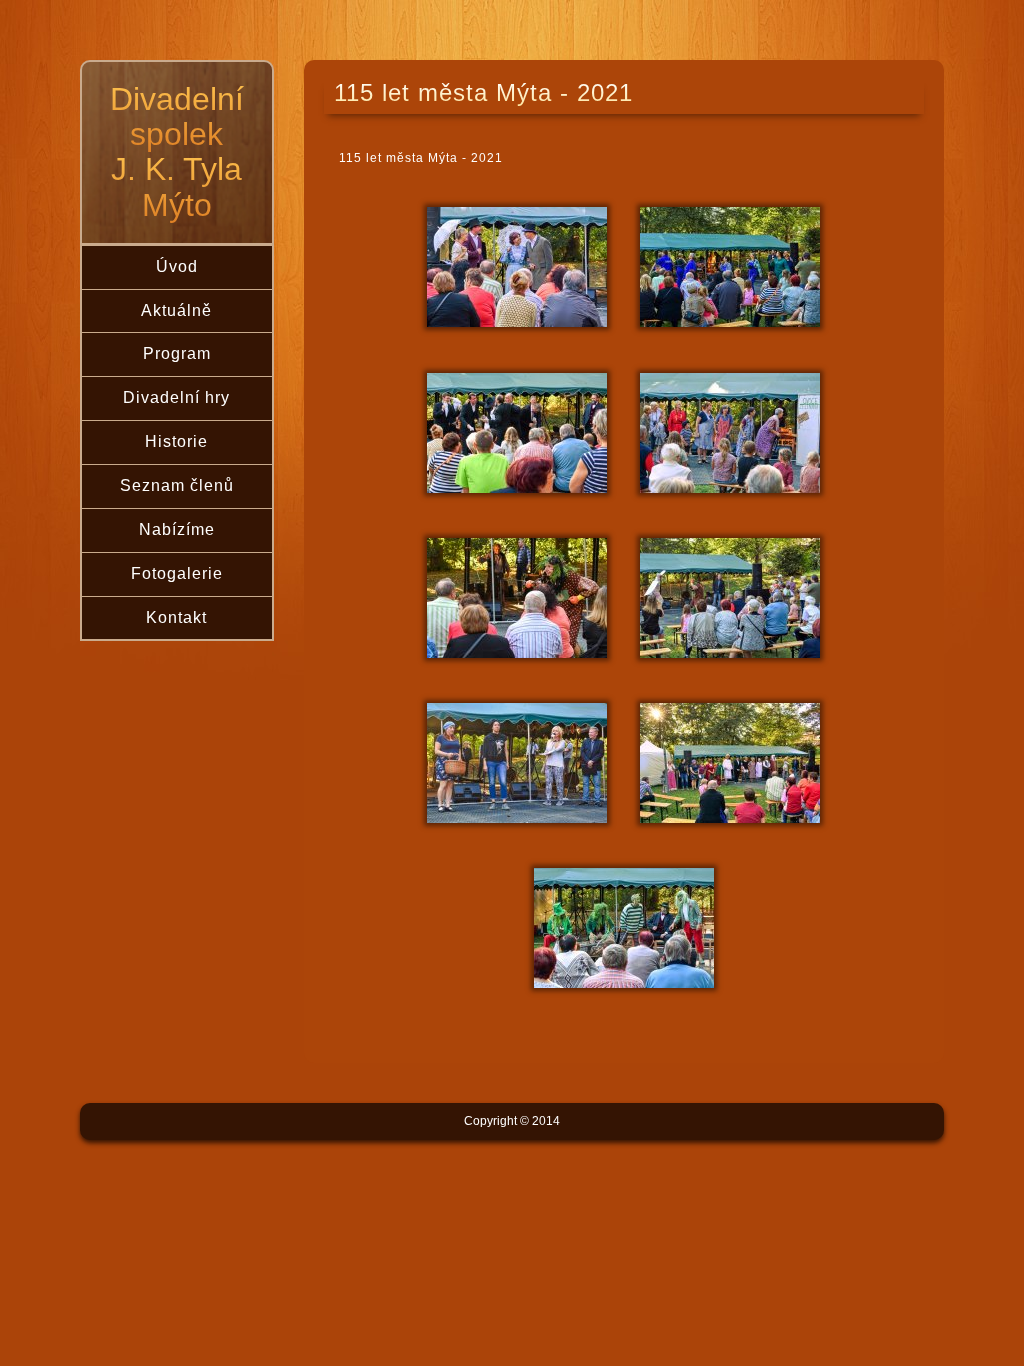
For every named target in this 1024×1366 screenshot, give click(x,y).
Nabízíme (177, 529)
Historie (176, 441)
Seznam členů (177, 485)
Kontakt (176, 617)
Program (177, 353)
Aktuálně (176, 310)
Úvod (177, 266)
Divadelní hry (176, 397)
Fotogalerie (177, 573)
